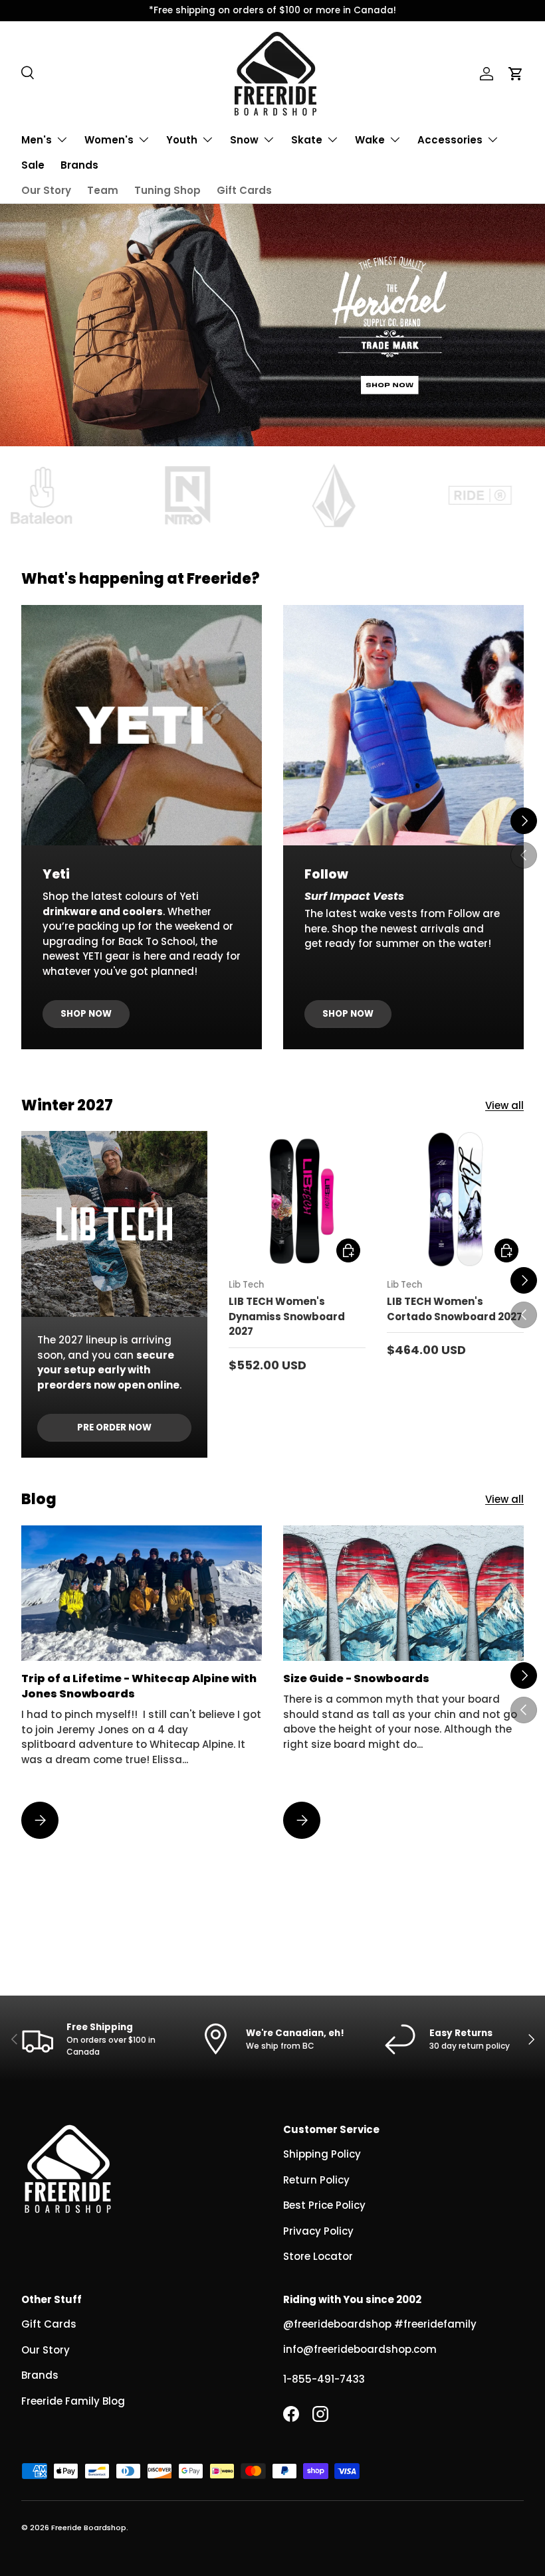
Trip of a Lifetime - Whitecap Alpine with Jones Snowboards (139, 1686)
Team (103, 190)
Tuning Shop (167, 190)
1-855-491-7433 (324, 2379)
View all (504, 1105)
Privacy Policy (318, 2231)
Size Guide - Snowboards (356, 1678)
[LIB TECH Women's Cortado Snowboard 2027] (455, 1199)
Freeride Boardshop (89, 2528)
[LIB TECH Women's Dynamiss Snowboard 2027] (297, 1199)
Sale (33, 165)
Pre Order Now (114, 1427)
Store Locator (318, 2256)
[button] (516, 74)
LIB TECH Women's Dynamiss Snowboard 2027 (287, 1316)
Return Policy (316, 2180)
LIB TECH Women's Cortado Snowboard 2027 (455, 1309)
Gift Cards (244, 190)
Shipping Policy (322, 2154)
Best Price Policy (324, 2205)
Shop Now (86, 1014)
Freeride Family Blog (73, 2401)
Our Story (46, 190)
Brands (79, 165)
